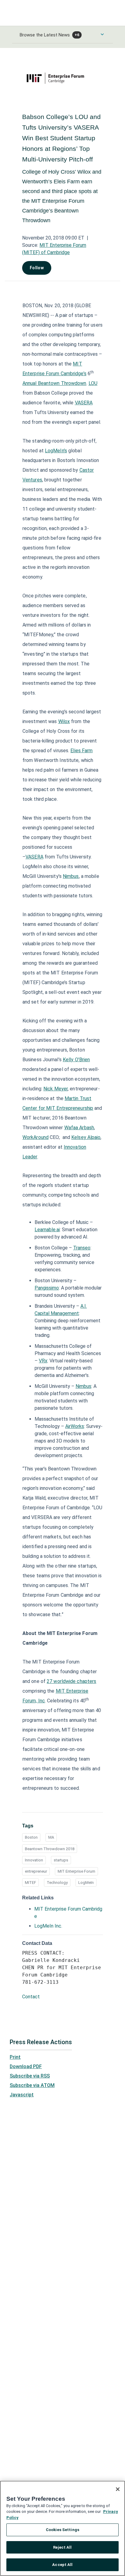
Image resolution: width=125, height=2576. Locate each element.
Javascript (22, 2095)
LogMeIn (86, 1883)
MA (51, 1837)
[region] (62, 2528)
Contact (31, 1997)
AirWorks (75, 1426)
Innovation (34, 1860)
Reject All (62, 2547)
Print (15, 2057)
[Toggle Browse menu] (102, 34)
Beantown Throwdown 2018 (50, 1849)
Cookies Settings (62, 2530)
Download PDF (26, 2066)
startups (61, 1860)
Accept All (62, 2565)
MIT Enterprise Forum (76, 1871)
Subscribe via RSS (30, 2076)
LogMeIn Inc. (48, 1926)
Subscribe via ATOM (32, 2085)
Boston (31, 1837)
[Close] (118, 2489)
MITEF (30, 1883)
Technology (57, 1883)
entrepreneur (36, 1871)
